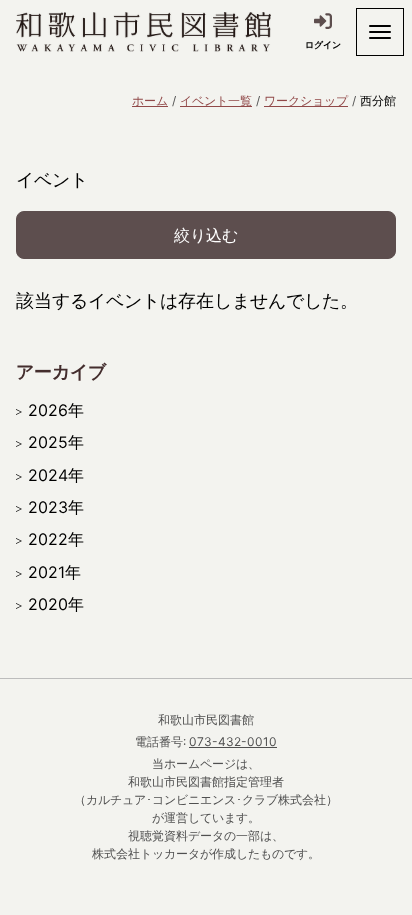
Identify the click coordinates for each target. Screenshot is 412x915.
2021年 (54, 572)
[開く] (380, 32)
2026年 (56, 410)
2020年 (56, 604)
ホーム (150, 100)
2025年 (56, 442)
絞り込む (206, 235)
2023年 (56, 507)
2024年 (56, 475)
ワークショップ (306, 100)
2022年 (56, 539)
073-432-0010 (233, 741)
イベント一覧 (216, 100)
